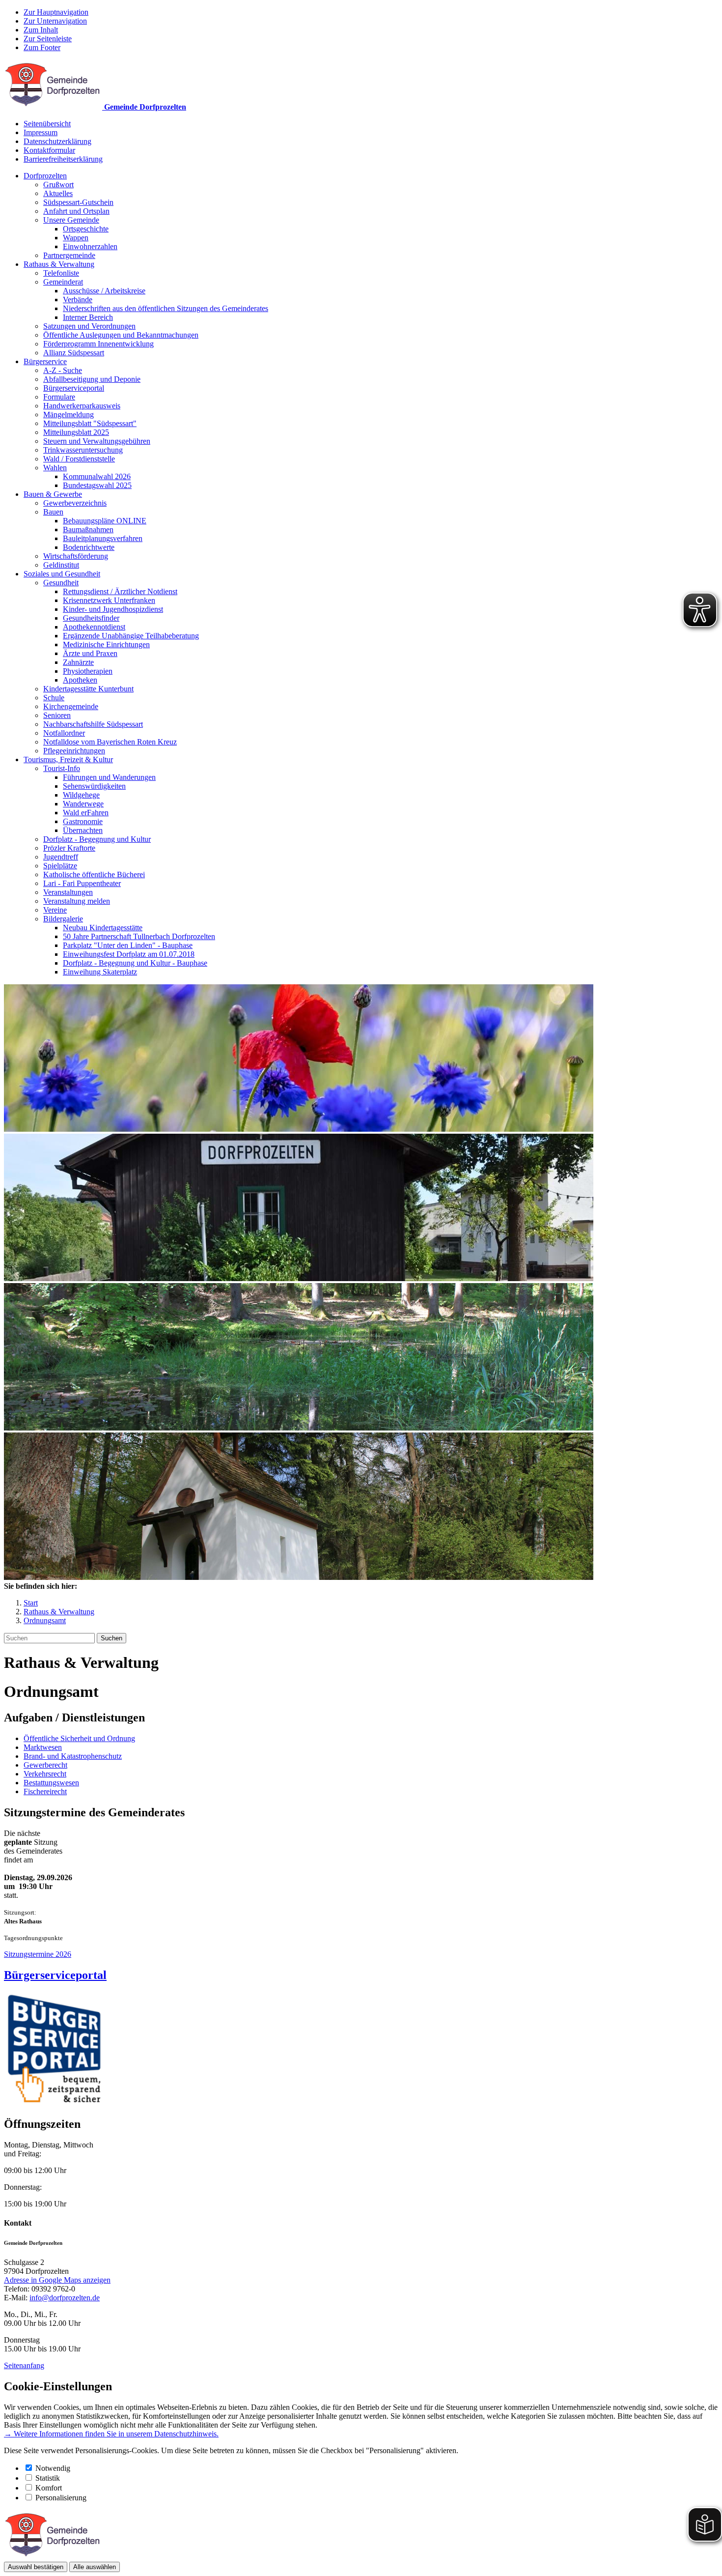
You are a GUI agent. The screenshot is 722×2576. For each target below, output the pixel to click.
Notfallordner (64, 733)
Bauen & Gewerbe (53, 494)
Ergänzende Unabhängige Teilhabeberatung (131, 636)
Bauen (53, 512)
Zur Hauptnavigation (56, 12)
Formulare (59, 397)
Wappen (76, 238)
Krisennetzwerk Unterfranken (109, 600)
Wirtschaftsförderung (76, 556)
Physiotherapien (88, 671)
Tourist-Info (62, 768)
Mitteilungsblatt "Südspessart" (90, 423)
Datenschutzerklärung (57, 141)
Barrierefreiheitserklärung (63, 159)
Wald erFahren (86, 813)
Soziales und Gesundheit (62, 574)
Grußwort (58, 185)
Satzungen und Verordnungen (89, 326)
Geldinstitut (61, 565)
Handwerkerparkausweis (82, 406)
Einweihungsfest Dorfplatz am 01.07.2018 (129, 954)
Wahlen (55, 468)
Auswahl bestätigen (36, 2567)
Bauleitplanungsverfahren (103, 538)
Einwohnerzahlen (90, 246)
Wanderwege (83, 804)
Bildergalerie (63, 919)
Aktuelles (58, 193)
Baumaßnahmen (88, 530)
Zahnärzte (78, 662)
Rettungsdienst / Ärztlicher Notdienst (120, 591)
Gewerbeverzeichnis (75, 503)
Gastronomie (83, 821)
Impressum (41, 132)
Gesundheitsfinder (91, 618)
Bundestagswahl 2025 (97, 485)
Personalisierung (61, 2498)
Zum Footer (42, 47)
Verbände (78, 300)
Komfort (49, 2488)
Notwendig (53, 2468)
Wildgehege (81, 795)
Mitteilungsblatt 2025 (76, 432)
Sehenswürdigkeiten (94, 786)
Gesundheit (61, 583)
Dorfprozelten (45, 176)
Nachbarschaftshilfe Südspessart (93, 724)
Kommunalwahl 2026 (97, 476)
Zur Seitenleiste (48, 39)
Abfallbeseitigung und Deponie (92, 379)
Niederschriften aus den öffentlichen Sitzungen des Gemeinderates (166, 308)
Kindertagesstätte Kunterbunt (88, 689)
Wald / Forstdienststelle (79, 459)
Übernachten (83, 830)
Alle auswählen (95, 2567)
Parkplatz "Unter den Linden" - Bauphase (128, 945)
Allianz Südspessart (74, 353)
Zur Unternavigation (55, 21)
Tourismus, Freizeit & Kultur (68, 759)
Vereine (55, 910)
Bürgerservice (45, 361)
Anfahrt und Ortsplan (76, 211)
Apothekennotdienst (94, 627)
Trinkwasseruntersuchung (83, 450)
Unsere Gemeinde (71, 220)
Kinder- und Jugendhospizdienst (113, 609)
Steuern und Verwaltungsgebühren (97, 441)
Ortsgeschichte (86, 229)
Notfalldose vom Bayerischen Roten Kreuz (110, 742)
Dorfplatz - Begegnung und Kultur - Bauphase (135, 963)
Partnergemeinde (69, 255)
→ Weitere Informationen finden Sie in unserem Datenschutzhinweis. (111, 2434)
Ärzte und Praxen (90, 653)
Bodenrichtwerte (89, 547)
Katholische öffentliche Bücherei (94, 874)
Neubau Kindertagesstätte (103, 928)
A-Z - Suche (63, 370)
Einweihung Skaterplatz (100, 972)
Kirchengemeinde (71, 706)
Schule (54, 698)
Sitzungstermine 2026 (38, 1954)
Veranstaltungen (68, 892)
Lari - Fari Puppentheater (82, 883)
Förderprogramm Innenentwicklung (98, 344)
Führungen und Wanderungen (109, 777)
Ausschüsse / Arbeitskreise (104, 291)
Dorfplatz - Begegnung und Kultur (97, 839)
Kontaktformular (49, 150)
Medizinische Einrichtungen (106, 644)
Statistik (48, 2478)
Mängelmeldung (69, 415)
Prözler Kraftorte (69, 848)
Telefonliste (61, 273)
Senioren (57, 715)
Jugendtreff (61, 857)
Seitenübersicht (47, 124)
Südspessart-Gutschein (78, 202)
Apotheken (80, 680)
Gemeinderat (63, 282)
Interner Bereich (88, 317)
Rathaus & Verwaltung (59, 264)
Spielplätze (60, 866)
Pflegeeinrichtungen (74, 751)
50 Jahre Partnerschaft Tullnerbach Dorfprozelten (139, 936)
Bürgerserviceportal (74, 388)
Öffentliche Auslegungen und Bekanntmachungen (121, 335)
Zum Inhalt (41, 30)
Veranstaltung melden (77, 901)
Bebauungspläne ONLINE (105, 521)
